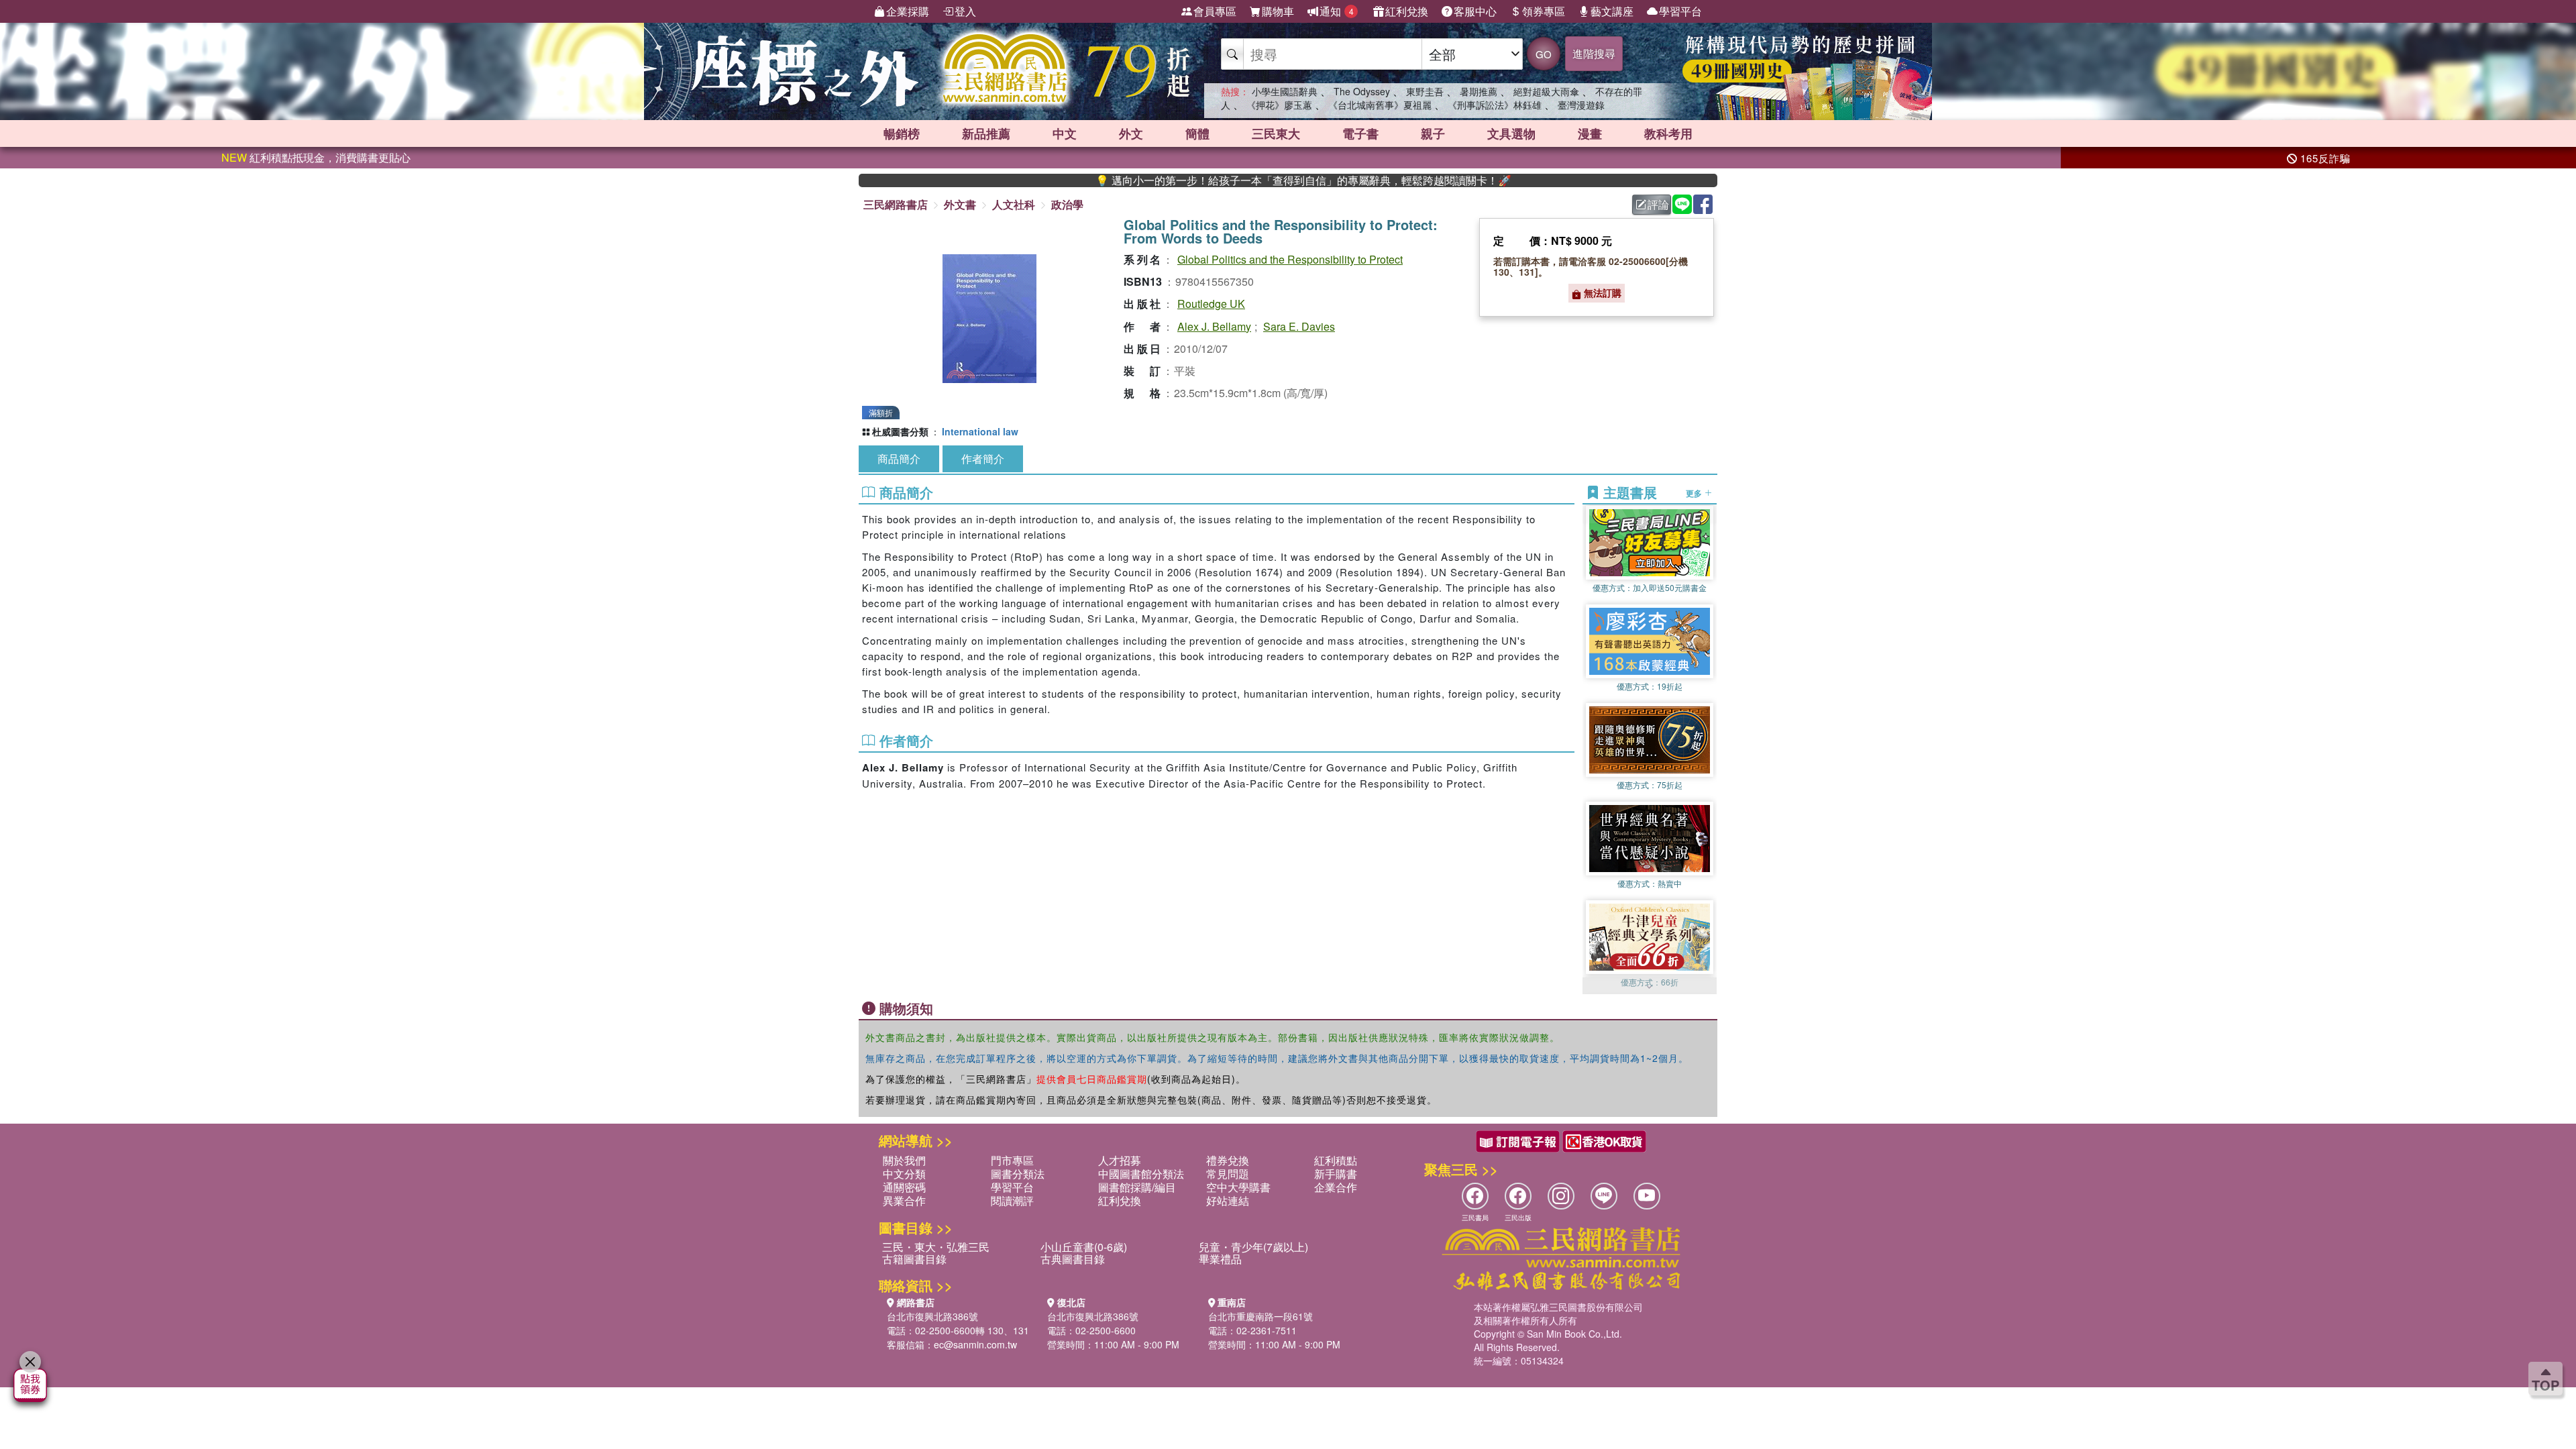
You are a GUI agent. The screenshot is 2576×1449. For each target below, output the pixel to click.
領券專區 (1544, 11)
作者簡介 (983, 459)
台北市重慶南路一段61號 (1260, 1316)
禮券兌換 (1228, 1160)
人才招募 (1120, 1160)
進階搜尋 (1594, 53)
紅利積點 (1336, 1160)
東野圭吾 (1425, 91)
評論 (1658, 204)
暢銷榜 (902, 133)
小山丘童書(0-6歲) (1084, 1247)
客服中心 (1475, 11)
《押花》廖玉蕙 (1279, 105)
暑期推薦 (1479, 91)
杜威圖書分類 (900, 431)
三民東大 (1276, 133)
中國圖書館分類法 (1141, 1174)
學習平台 (1680, 11)
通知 (1337, 11)
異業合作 (904, 1200)
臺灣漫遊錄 (1581, 105)
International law (980, 431)
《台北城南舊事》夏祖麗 (1380, 105)
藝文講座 (1612, 11)
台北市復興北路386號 (932, 1316)
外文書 (960, 204)
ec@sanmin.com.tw (975, 1344)
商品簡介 (899, 459)
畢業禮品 (1220, 1259)
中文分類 (904, 1174)
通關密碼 (904, 1187)
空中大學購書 (1238, 1187)
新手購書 (1336, 1174)
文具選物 (1511, 133)
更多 (1695, 492)
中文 (1065, 133)
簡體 (1197, 133)
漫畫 (1590, 133)
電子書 (1360, 133)
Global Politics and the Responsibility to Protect (1290, 259)
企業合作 (1336, 1187)
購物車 (1278, 11)
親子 (1433, 133)
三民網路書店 (896, 204)
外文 (1131, 133)
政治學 (1067, 204)
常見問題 (1228, 1174)
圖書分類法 (1018, 1174)
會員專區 (1215, 11)
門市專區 (1012, 1160)
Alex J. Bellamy (1214, 326)
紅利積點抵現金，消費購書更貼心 (316, 157)
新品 (986, 133)
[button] (1650, 987)
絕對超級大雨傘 (1546, 91)
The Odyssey (1362, 91)
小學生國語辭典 (1285, 91)
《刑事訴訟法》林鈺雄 (1495, 105)
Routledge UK (1211, 304)
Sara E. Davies (1299, 326)
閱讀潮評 (1012, 1200)
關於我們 (904, 1160)
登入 (965, 11)
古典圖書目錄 (1073, 1259)
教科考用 (1668, 133)
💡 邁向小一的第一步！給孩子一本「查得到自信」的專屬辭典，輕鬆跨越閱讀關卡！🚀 (1220, 180)
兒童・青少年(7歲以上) (1253, 1247)
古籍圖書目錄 (914, 1259)
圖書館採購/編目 (1137, 1187)
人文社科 (1014, 204)
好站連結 (1228, 1200)
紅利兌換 (1407, 11)
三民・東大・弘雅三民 (936, 1247)
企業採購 (908, 11)
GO (1544, 54)
